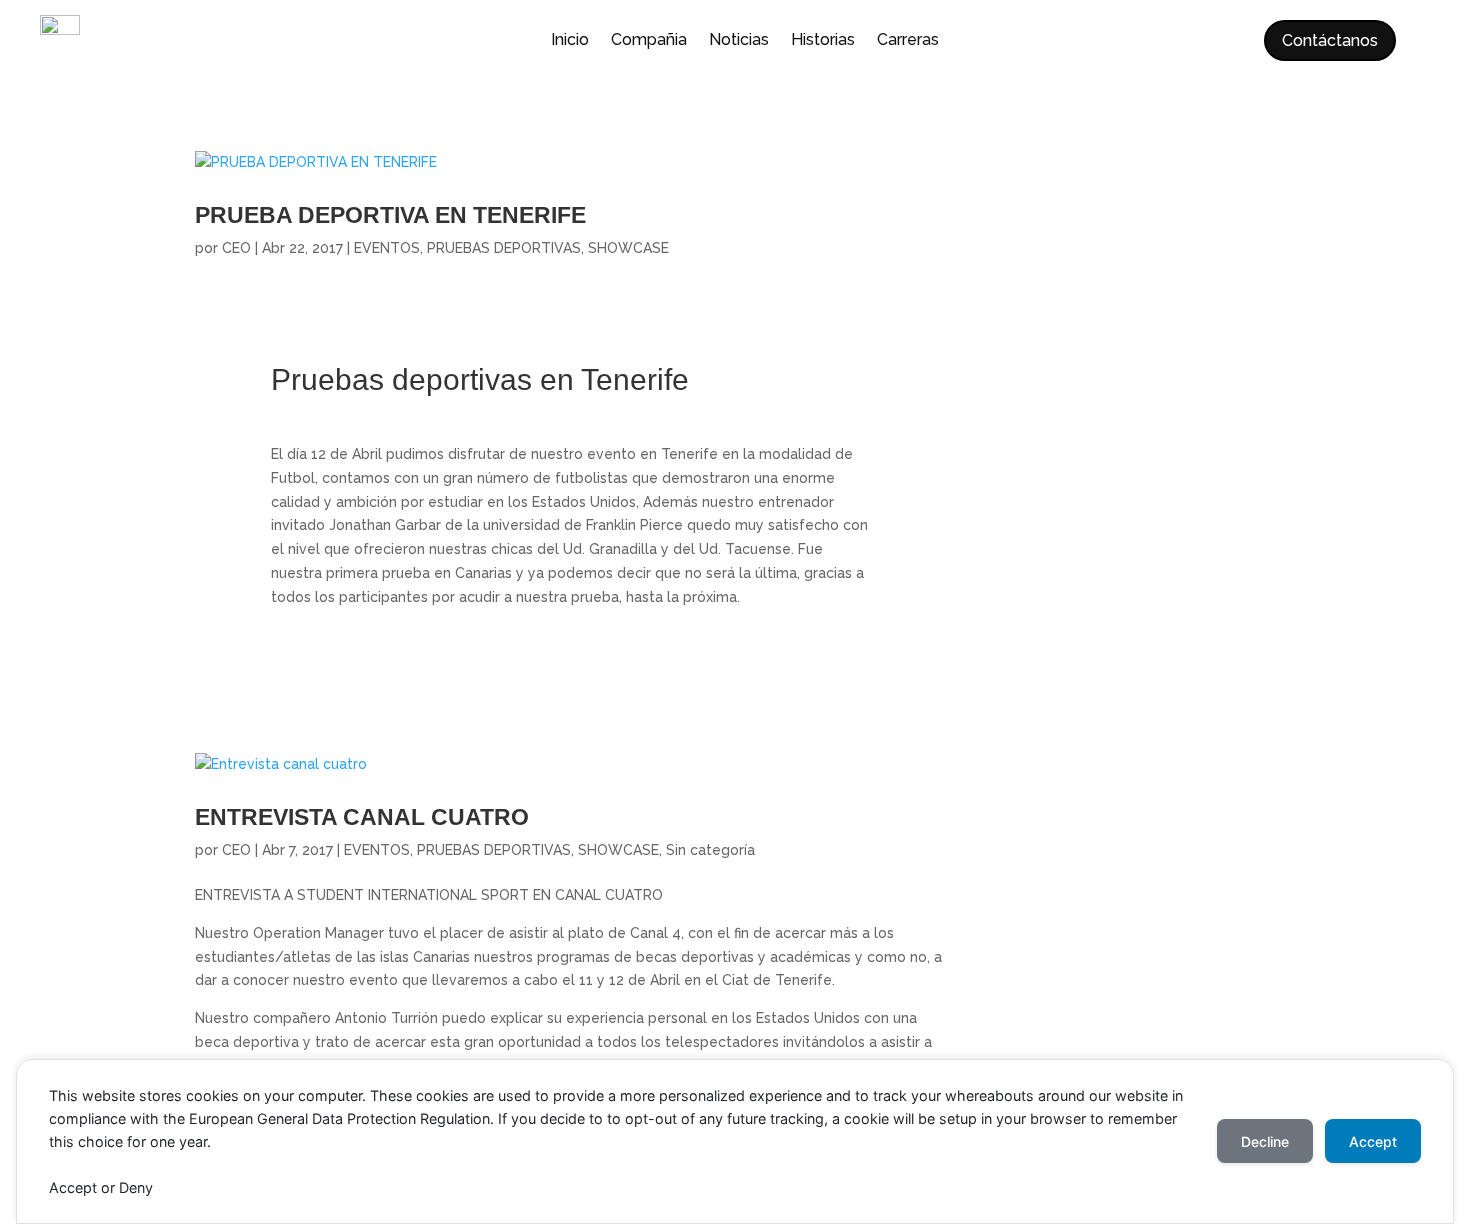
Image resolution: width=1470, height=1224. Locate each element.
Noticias (739, 41)
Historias (823, 41)
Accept (1373, 1141)
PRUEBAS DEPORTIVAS (504, 248)
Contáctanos (1330, 40)
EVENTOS (387, 248)
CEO (236, 248)
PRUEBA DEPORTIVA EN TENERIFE (390, 215)
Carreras (908, 41)
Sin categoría (710, 850)
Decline (1265, 1141)
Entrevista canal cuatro (362, 817)
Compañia (649, 41)
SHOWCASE (628, 248)
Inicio (570, 41)
